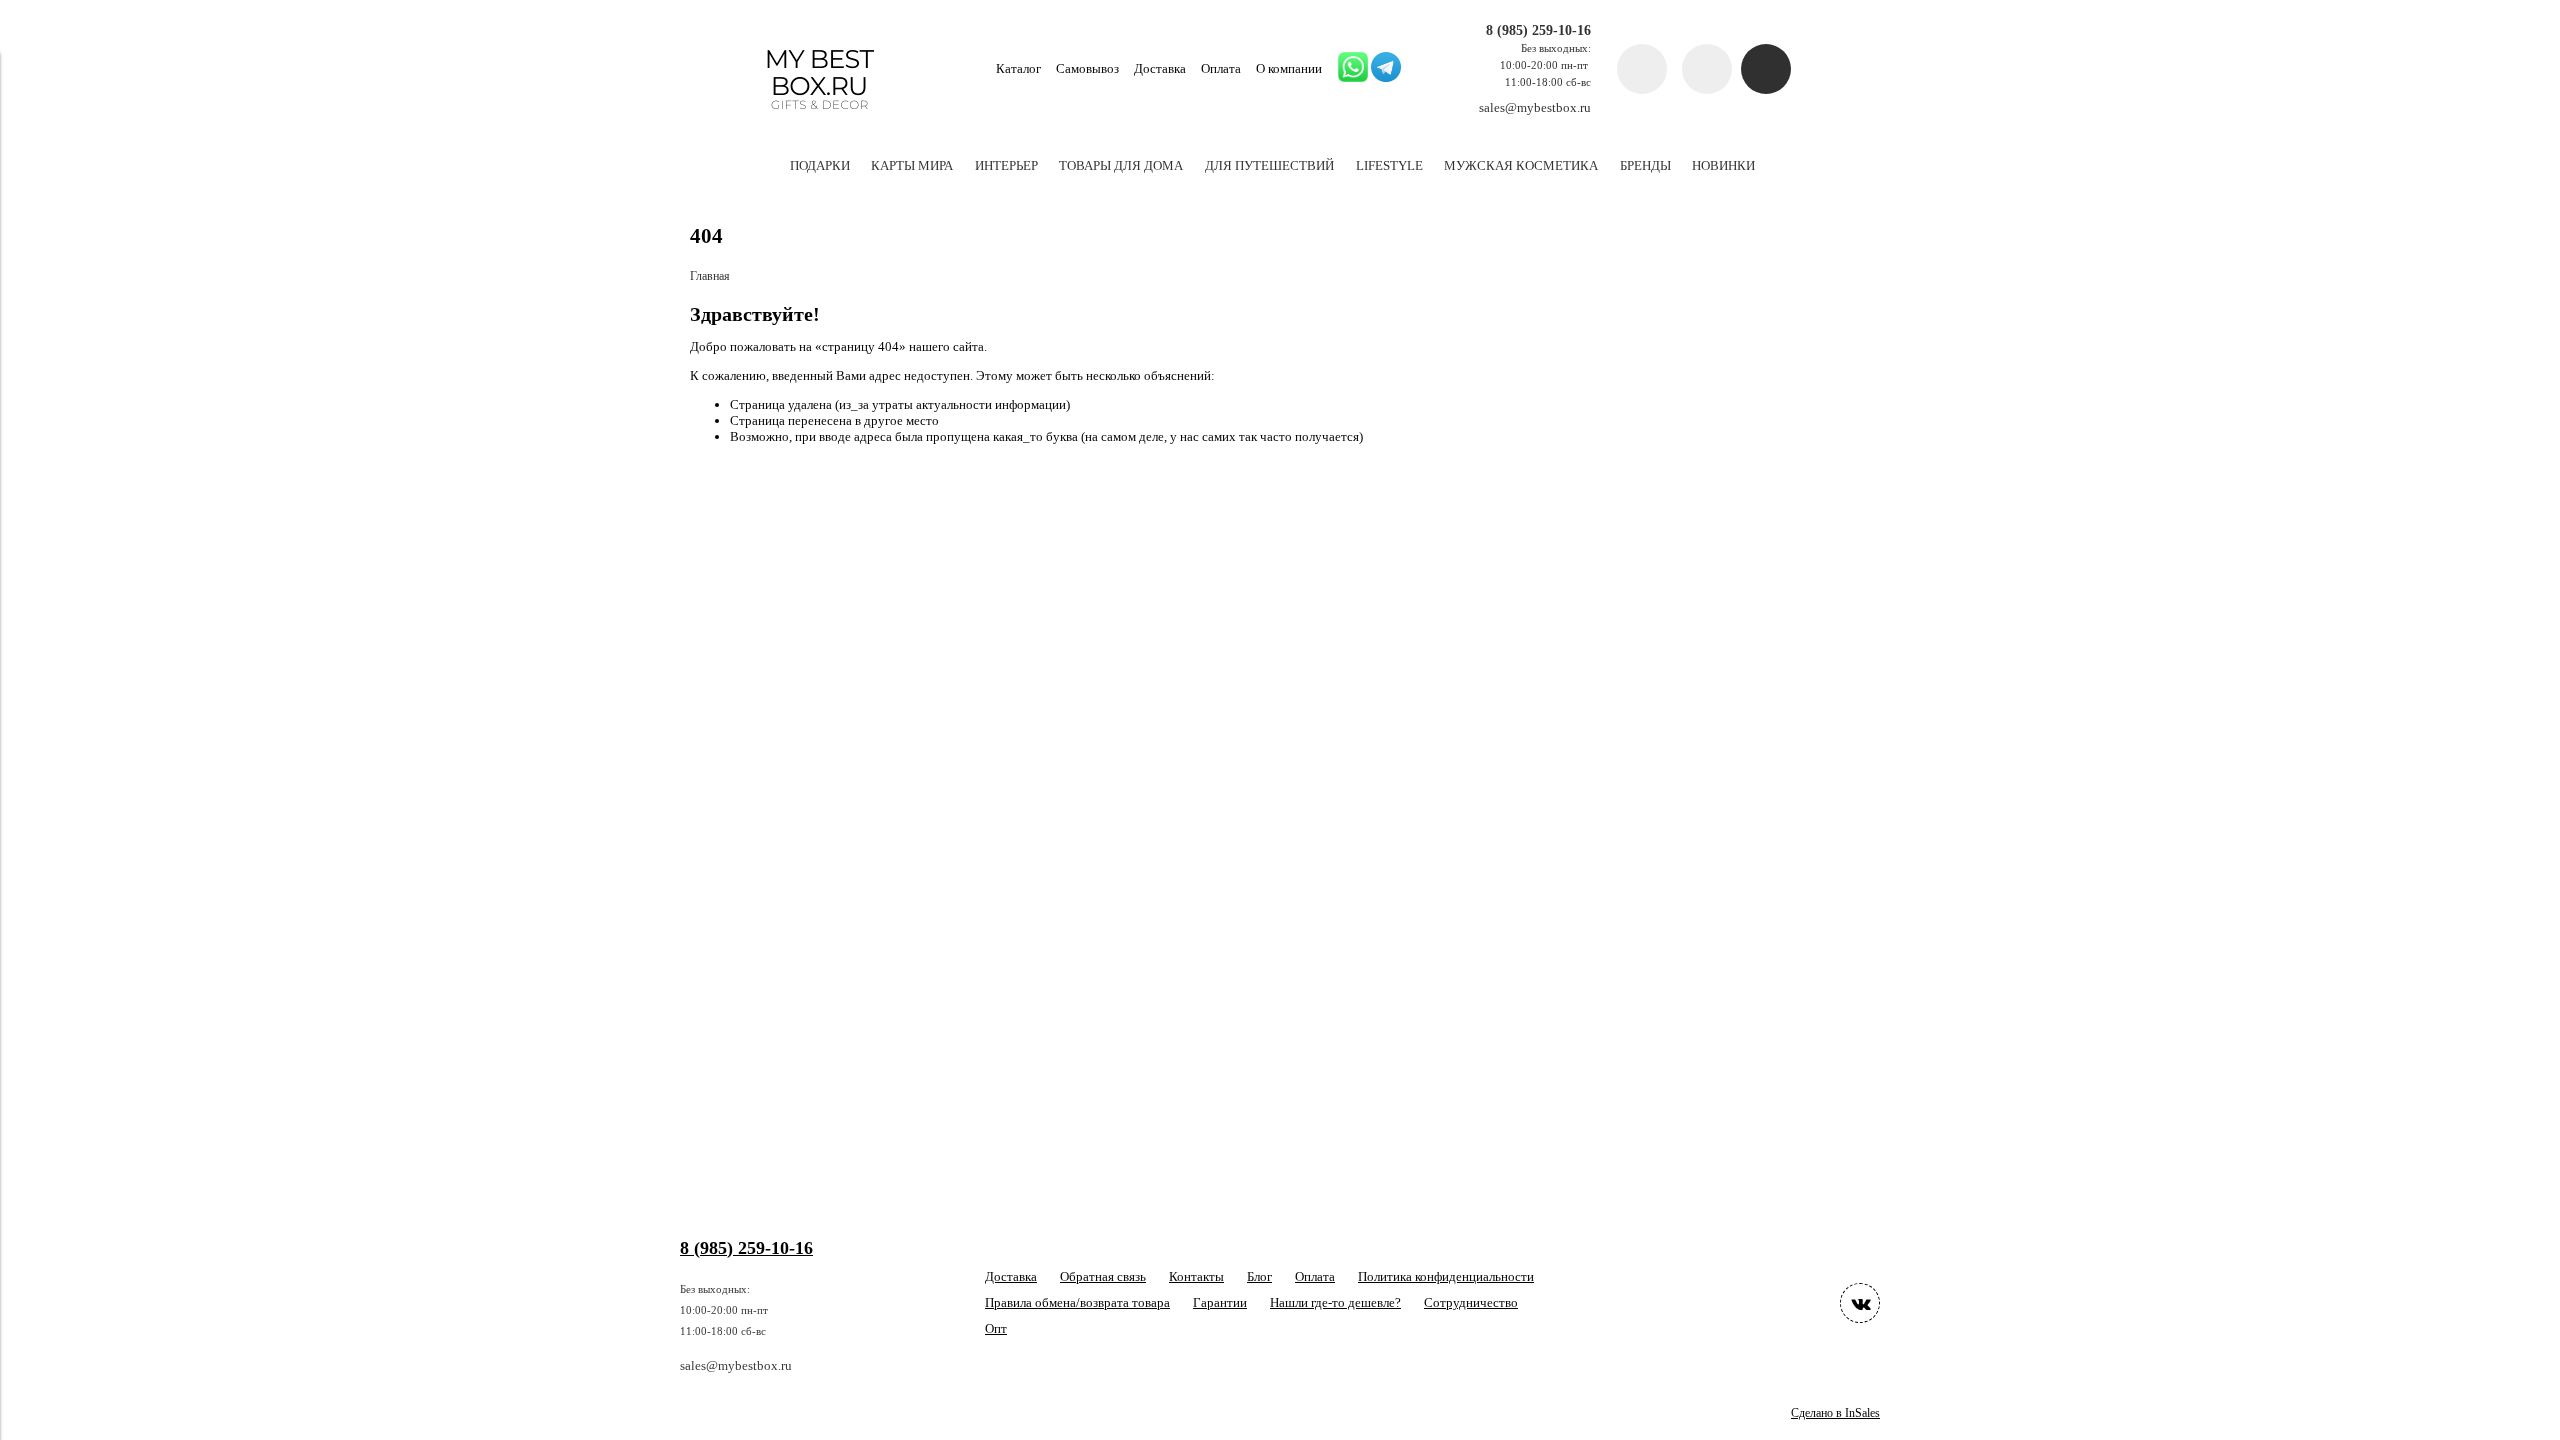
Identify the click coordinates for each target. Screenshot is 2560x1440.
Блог (1259, 1276)
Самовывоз (1087, 68)
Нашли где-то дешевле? (1335, 1302)
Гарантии (1220, 1302)
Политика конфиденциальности (1446, 1276)
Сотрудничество (1471, 1302)
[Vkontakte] (1860, 1303)
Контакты (1196, 1276)
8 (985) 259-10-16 (1538, 30)
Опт (996, 1328)
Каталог (1018, 68)
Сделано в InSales (1835, 1413)
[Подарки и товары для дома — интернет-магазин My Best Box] (819, 118)
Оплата (1221, 68)
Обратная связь (1103, 1276)
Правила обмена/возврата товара (1077, 1302)
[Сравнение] (1707, 69)
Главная (710, 276)
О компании (1289, 68)
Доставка (1160, 68)
